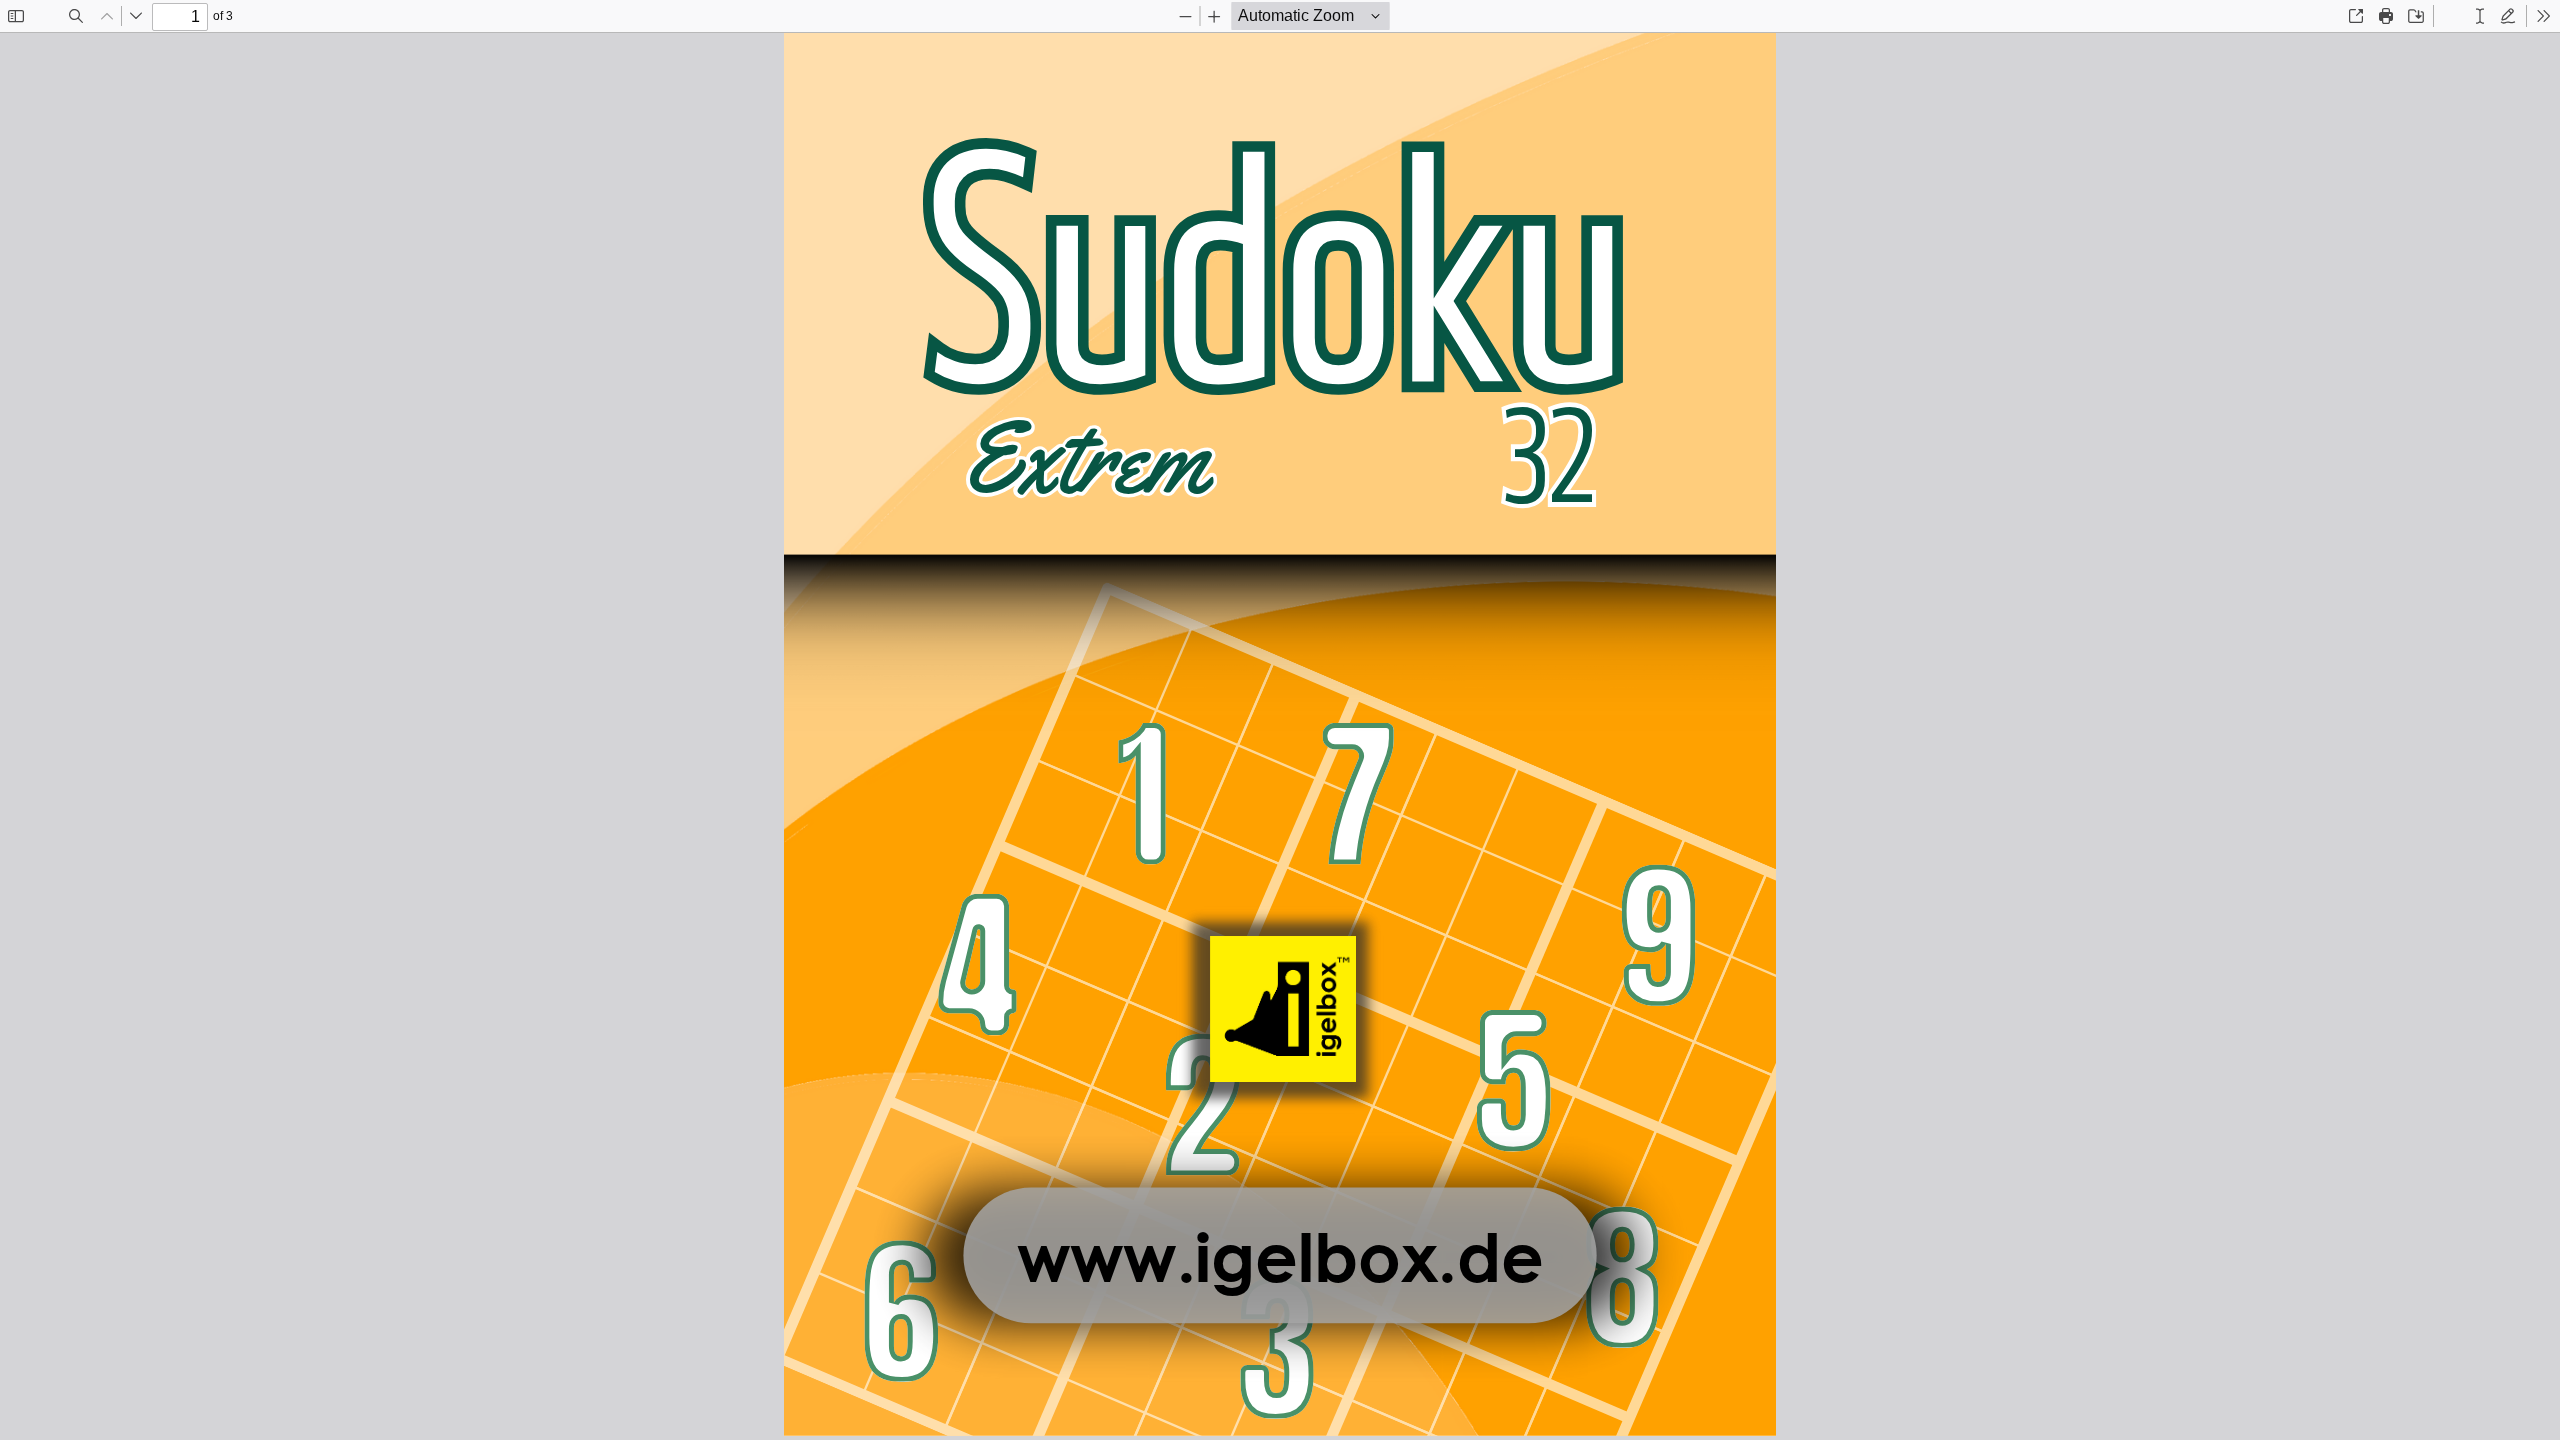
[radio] (2452, 16)
